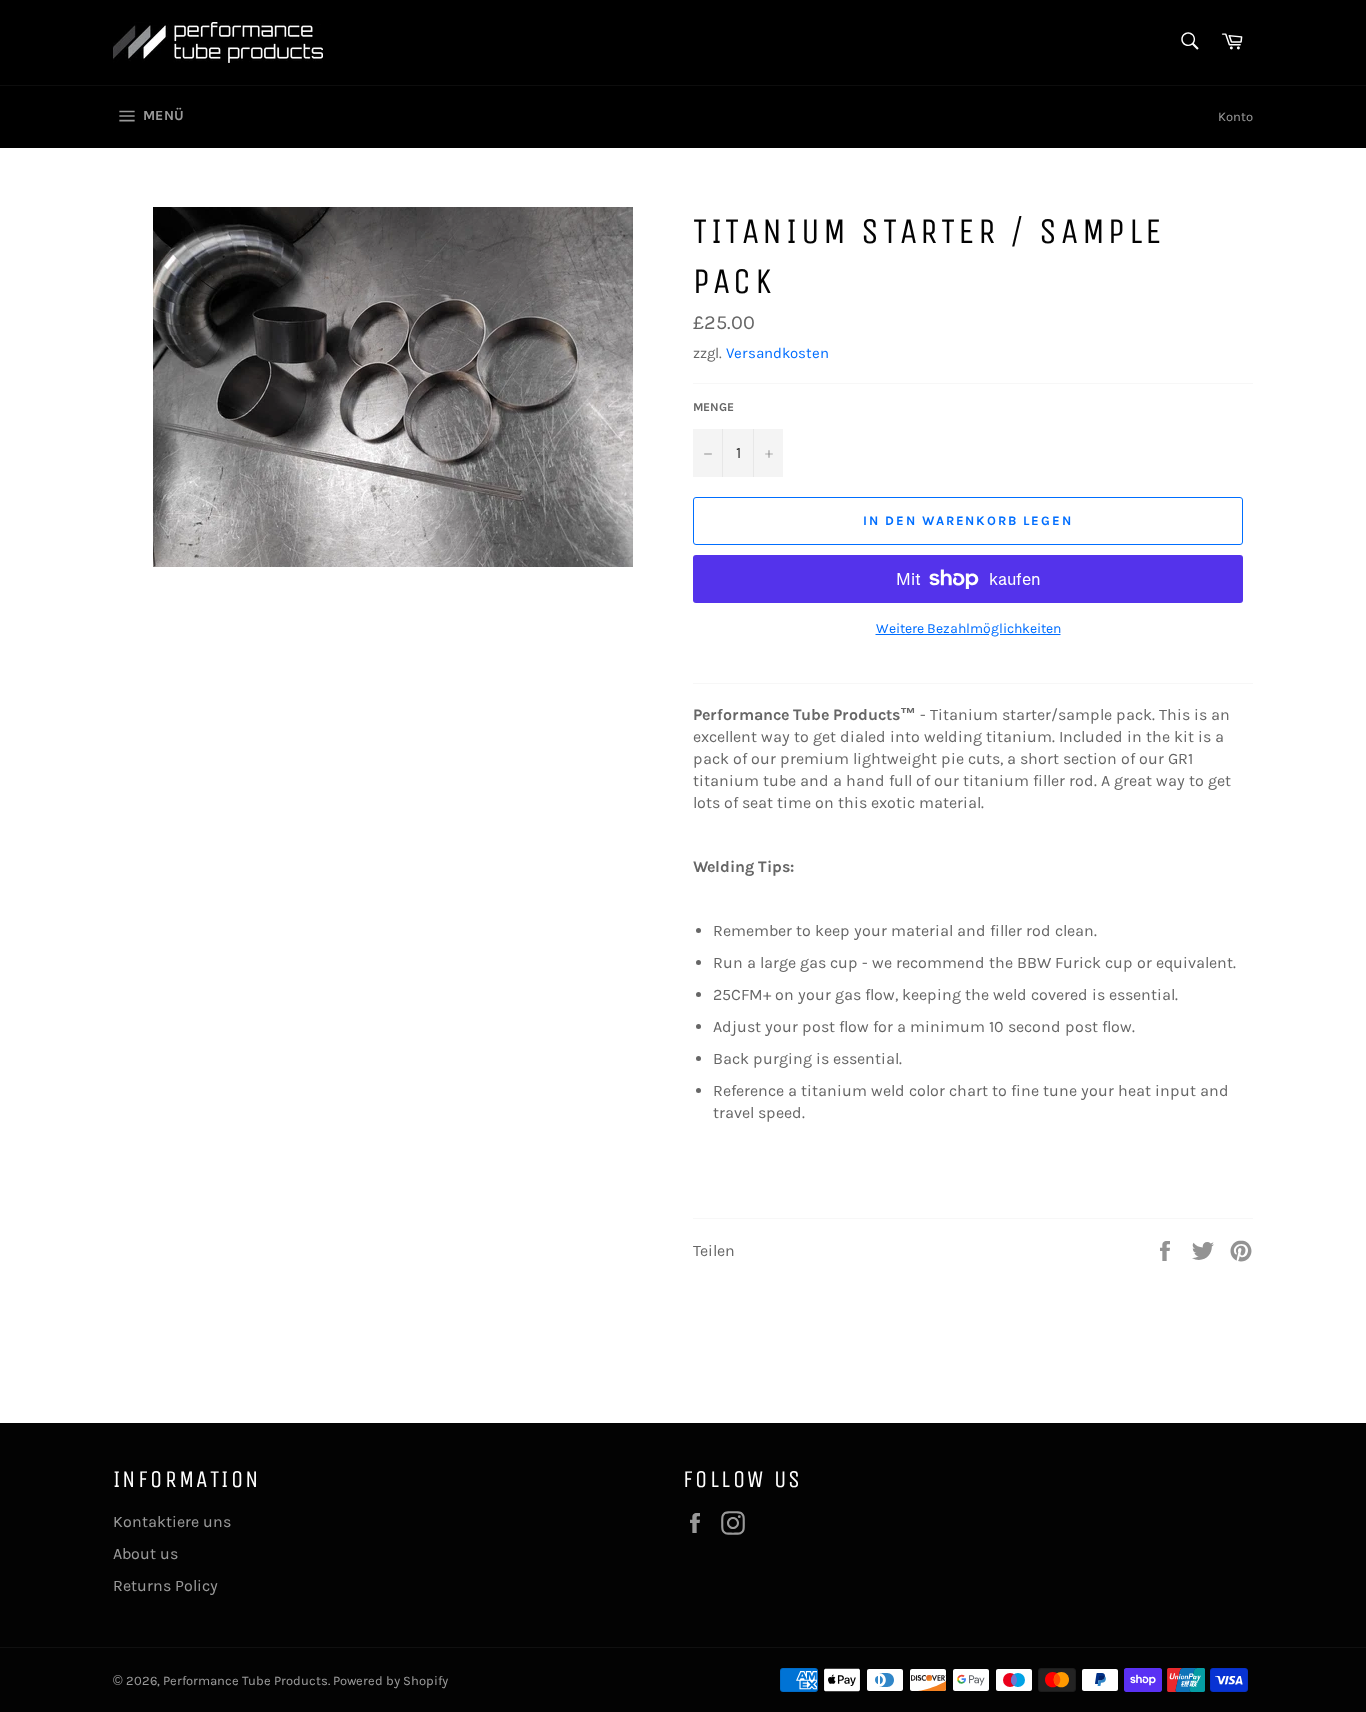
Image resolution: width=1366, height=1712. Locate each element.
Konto (1235, 116)
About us (145, 1553)
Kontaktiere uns (172, 1521)
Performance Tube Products (245, 1680)
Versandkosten (777, 353)
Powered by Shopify (390, 1680)
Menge (713, 407)
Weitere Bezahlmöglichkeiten (968, 628)
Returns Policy (165, 1585)
